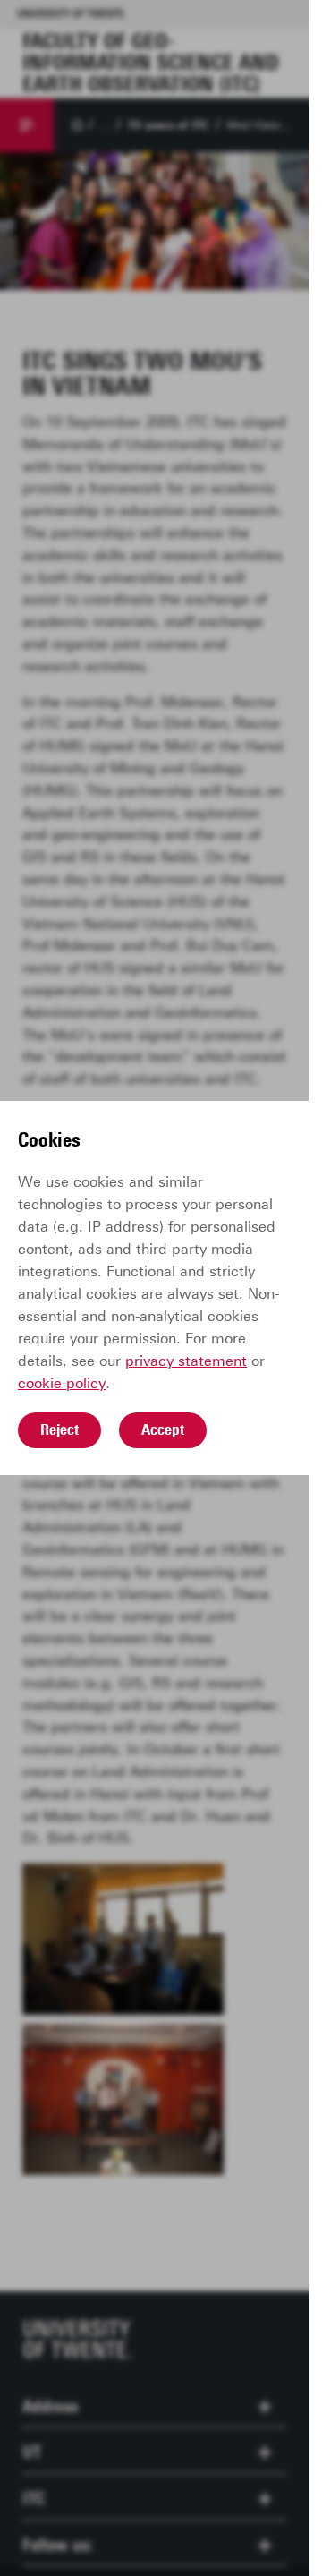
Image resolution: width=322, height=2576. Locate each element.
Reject (59, 1429)
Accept (163, 1429)
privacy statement (186, 1361)
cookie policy (62, 1383)
